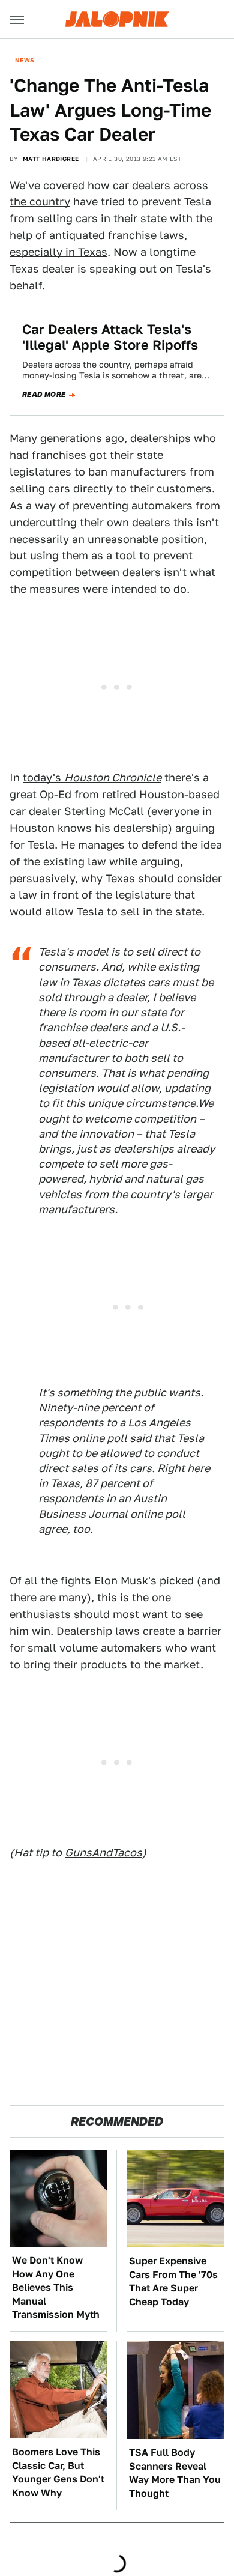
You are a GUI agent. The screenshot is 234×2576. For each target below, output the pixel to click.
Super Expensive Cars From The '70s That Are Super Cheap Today (173, 2281)
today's (92, 777)
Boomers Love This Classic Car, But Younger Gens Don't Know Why (58, 2472)
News (25, 60)
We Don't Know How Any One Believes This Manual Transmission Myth (56, 2287)
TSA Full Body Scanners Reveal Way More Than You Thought (175, 2473)
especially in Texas (58, 252)
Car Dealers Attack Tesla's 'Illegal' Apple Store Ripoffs (110, 337)
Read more (44, 395)
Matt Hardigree (51, 159)
